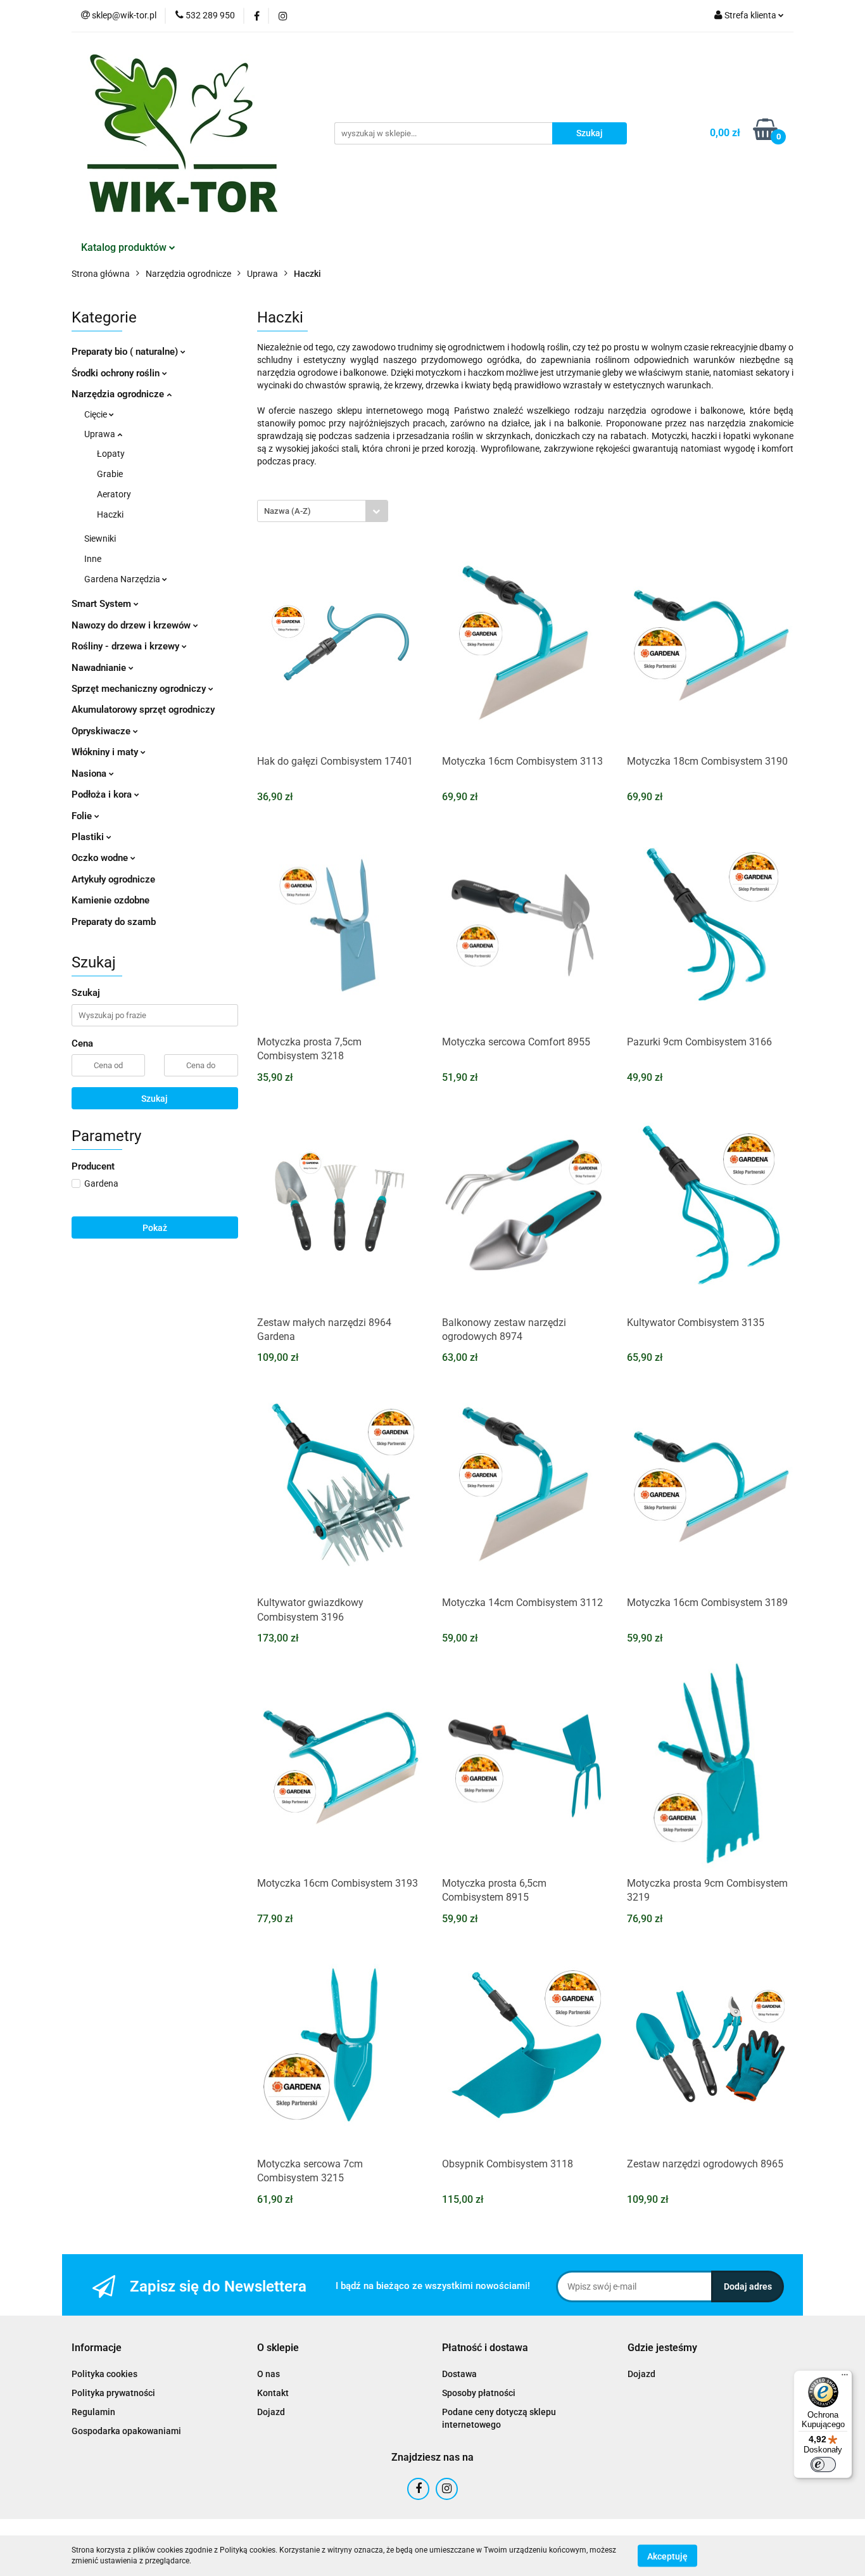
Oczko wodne (101, 858)
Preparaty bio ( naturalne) (126, 352)
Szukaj (155, 1099)
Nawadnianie (100, 668)
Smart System (103, 604)
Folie (83, 816)
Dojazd (271, 2412)
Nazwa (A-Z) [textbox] (287, 511)
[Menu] (845, 2378)
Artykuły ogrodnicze (113, 879)
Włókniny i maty (106, 752)
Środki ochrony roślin (117, 373)
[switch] (823, 2464)
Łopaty (111, 454)
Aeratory (114, 494)
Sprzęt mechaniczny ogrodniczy (140, 689)
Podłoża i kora (103, 794)
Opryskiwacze (102, 731)
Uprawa (101, 434)
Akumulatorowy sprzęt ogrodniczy (143, 710)
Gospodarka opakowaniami (126, 2431)
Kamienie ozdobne (110, 900)
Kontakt (273, 2393)
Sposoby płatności (479, 2393)
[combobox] (323, 511)
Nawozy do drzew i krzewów (132, 625)
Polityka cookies (104, 2374)
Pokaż (155, 1228)
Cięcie (97, 414)
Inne (93, 559)
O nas (268, 2374)
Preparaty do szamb (114, 922)
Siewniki (100, 539)
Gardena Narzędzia (123, 579)
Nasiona (90, 774)
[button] (97, 2348)
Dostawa (459, 2374)
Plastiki (89, 837)
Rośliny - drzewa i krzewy (127, 646)
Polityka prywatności (113, 2393)
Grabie (110, 474)
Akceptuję (667, 2556)
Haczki (110, 514)
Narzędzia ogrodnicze (119, 394)
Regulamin (93, 2412)
